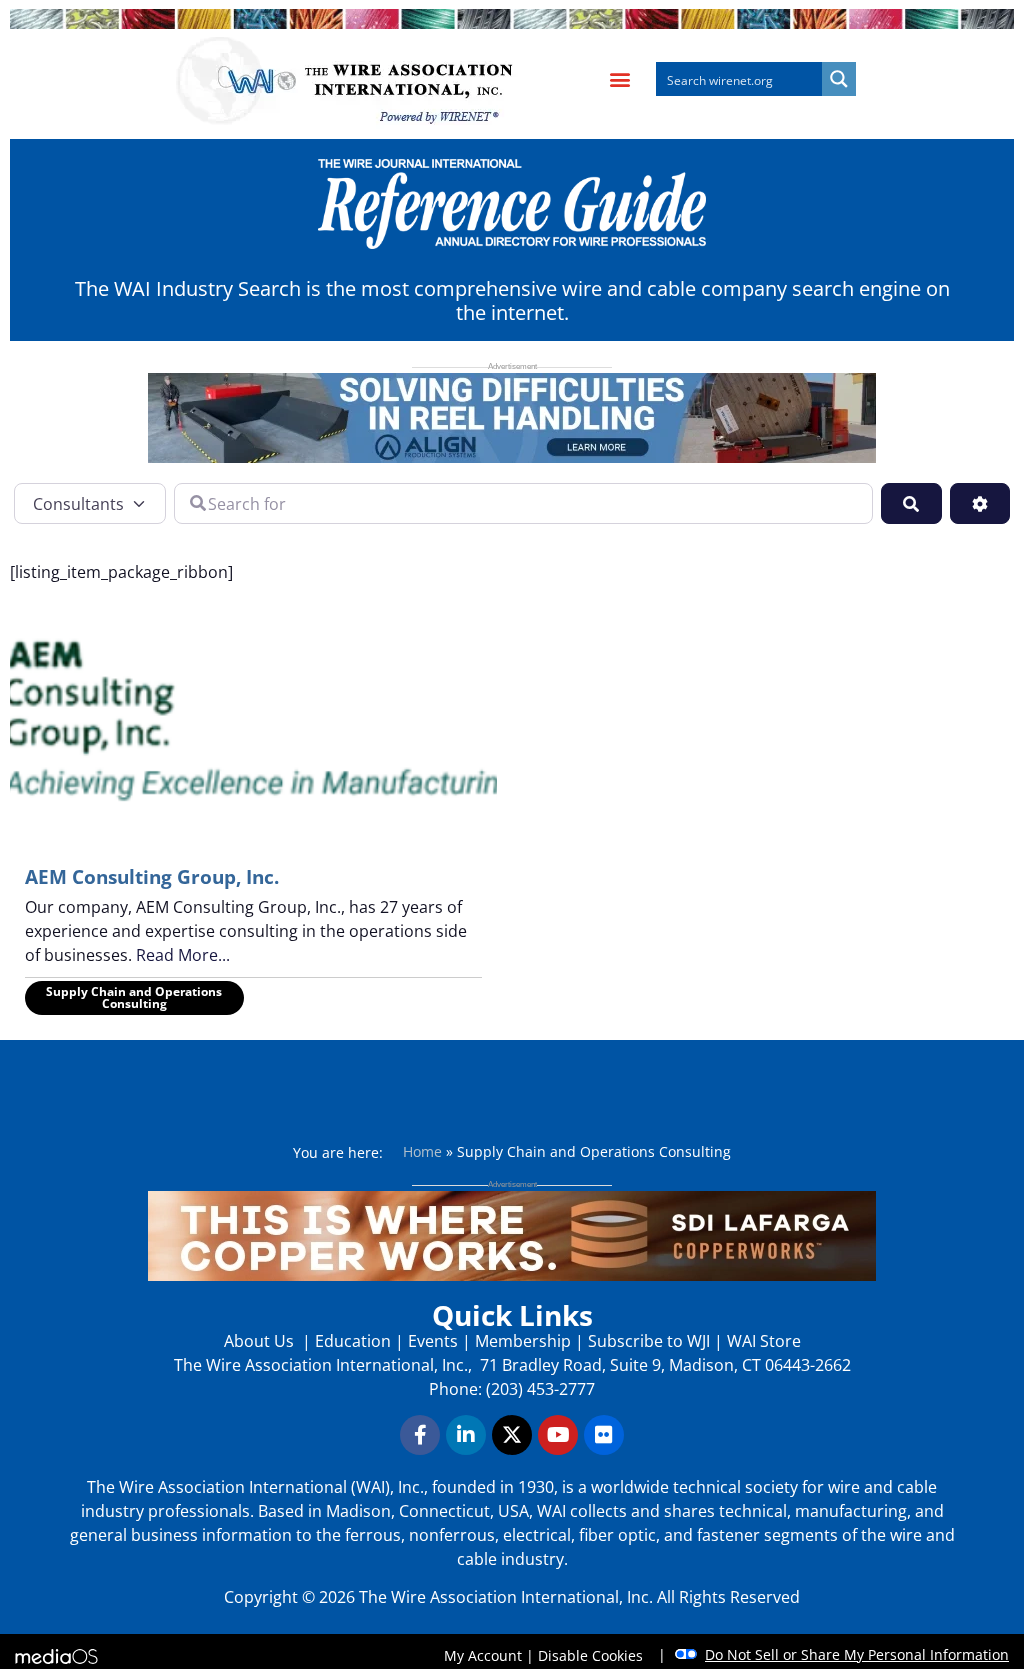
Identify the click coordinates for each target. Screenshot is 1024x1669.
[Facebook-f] (420, 1435)
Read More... (183, 955)
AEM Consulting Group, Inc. (152, 877)
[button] (619, 79)
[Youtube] (558, 1435)
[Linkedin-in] (466, 1435)
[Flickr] (604, 1435)
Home (422, 1151)
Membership (523, 1341)
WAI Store (762, 1341)
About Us (261, 1341)
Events (433, 1341)
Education (353, 1341)
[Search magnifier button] (839, 79)
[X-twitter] (512, 1435)
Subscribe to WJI (647, 1341)
